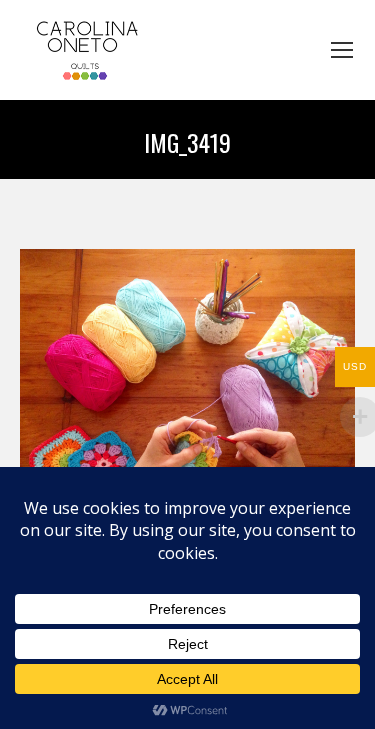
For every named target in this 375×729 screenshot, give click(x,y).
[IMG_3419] (187, 388)
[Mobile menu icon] (342, 50)
